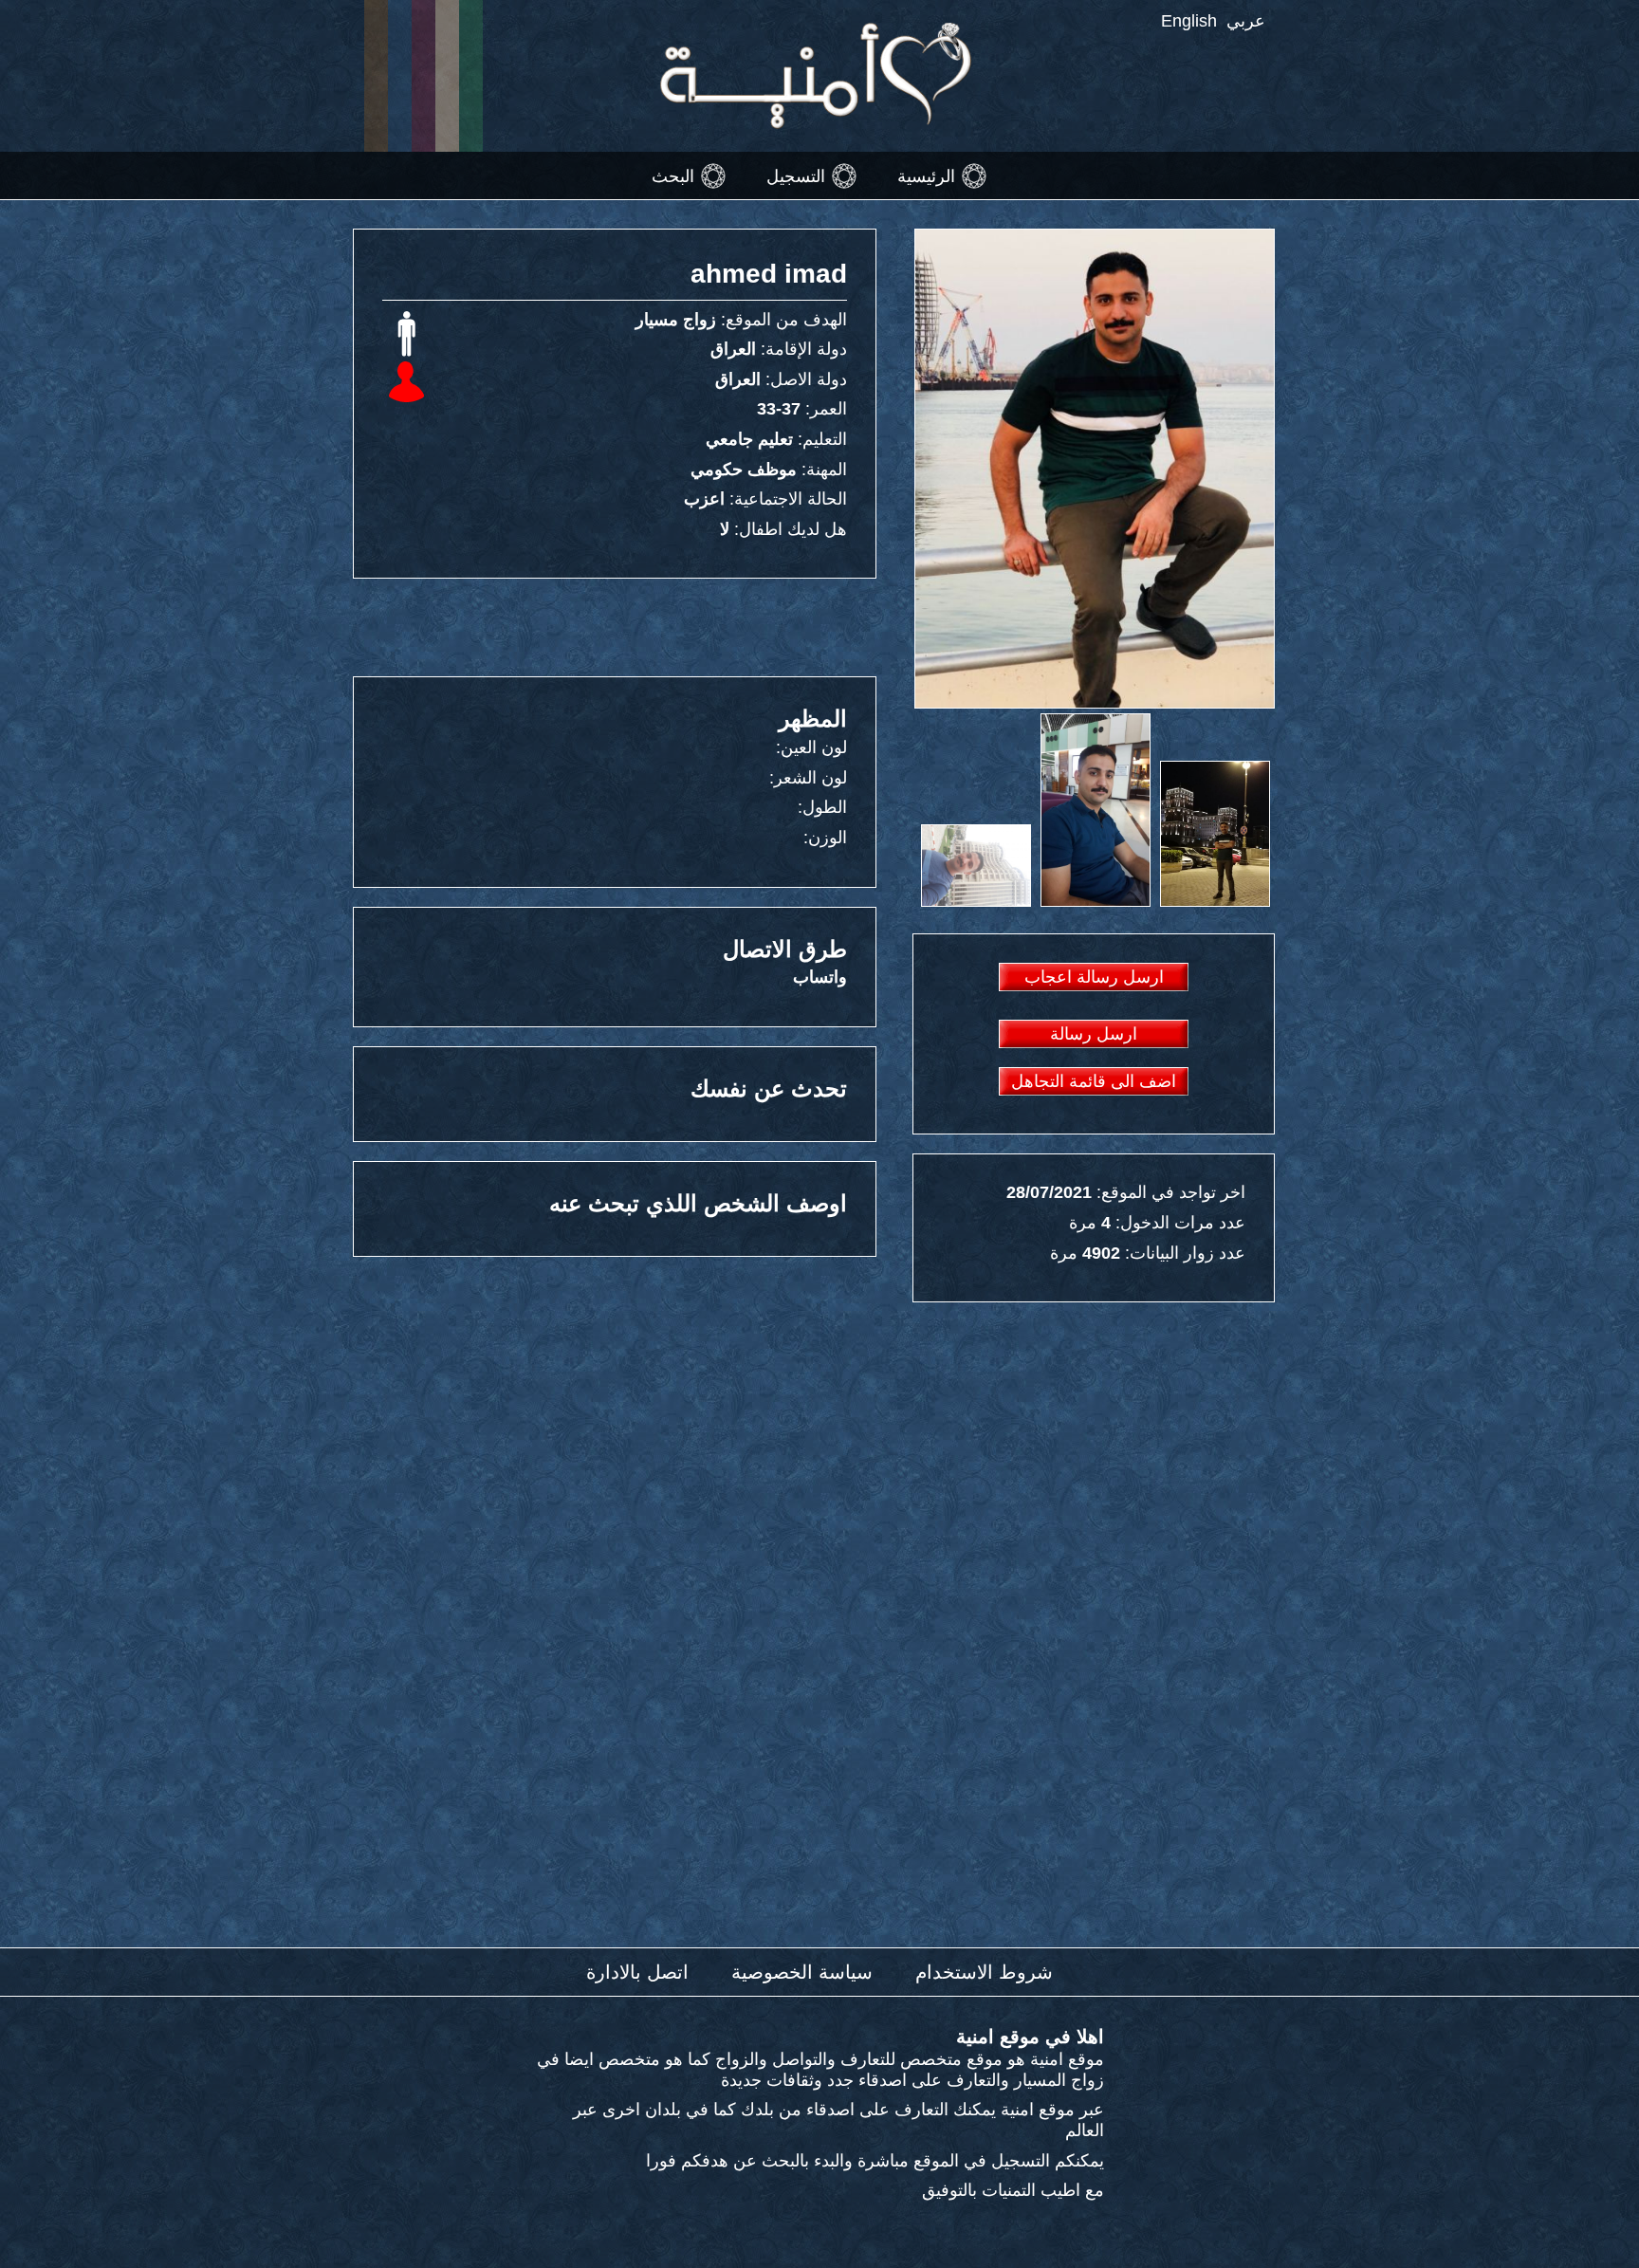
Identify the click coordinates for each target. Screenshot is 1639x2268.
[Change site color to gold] (376, 76)
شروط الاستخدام (984, 1972)
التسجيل (796, 175)
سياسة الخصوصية (802, 1972)
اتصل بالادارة (637, 1972)
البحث (673, 175)
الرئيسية (926, 175)
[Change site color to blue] (400, 76)
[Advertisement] (620, 626)
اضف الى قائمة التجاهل (1094, 1081)
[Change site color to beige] (447, 76)
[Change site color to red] (424, 76)
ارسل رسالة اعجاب (1094, 977)
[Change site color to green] (471, 76)
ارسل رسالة (1094, 1034)
